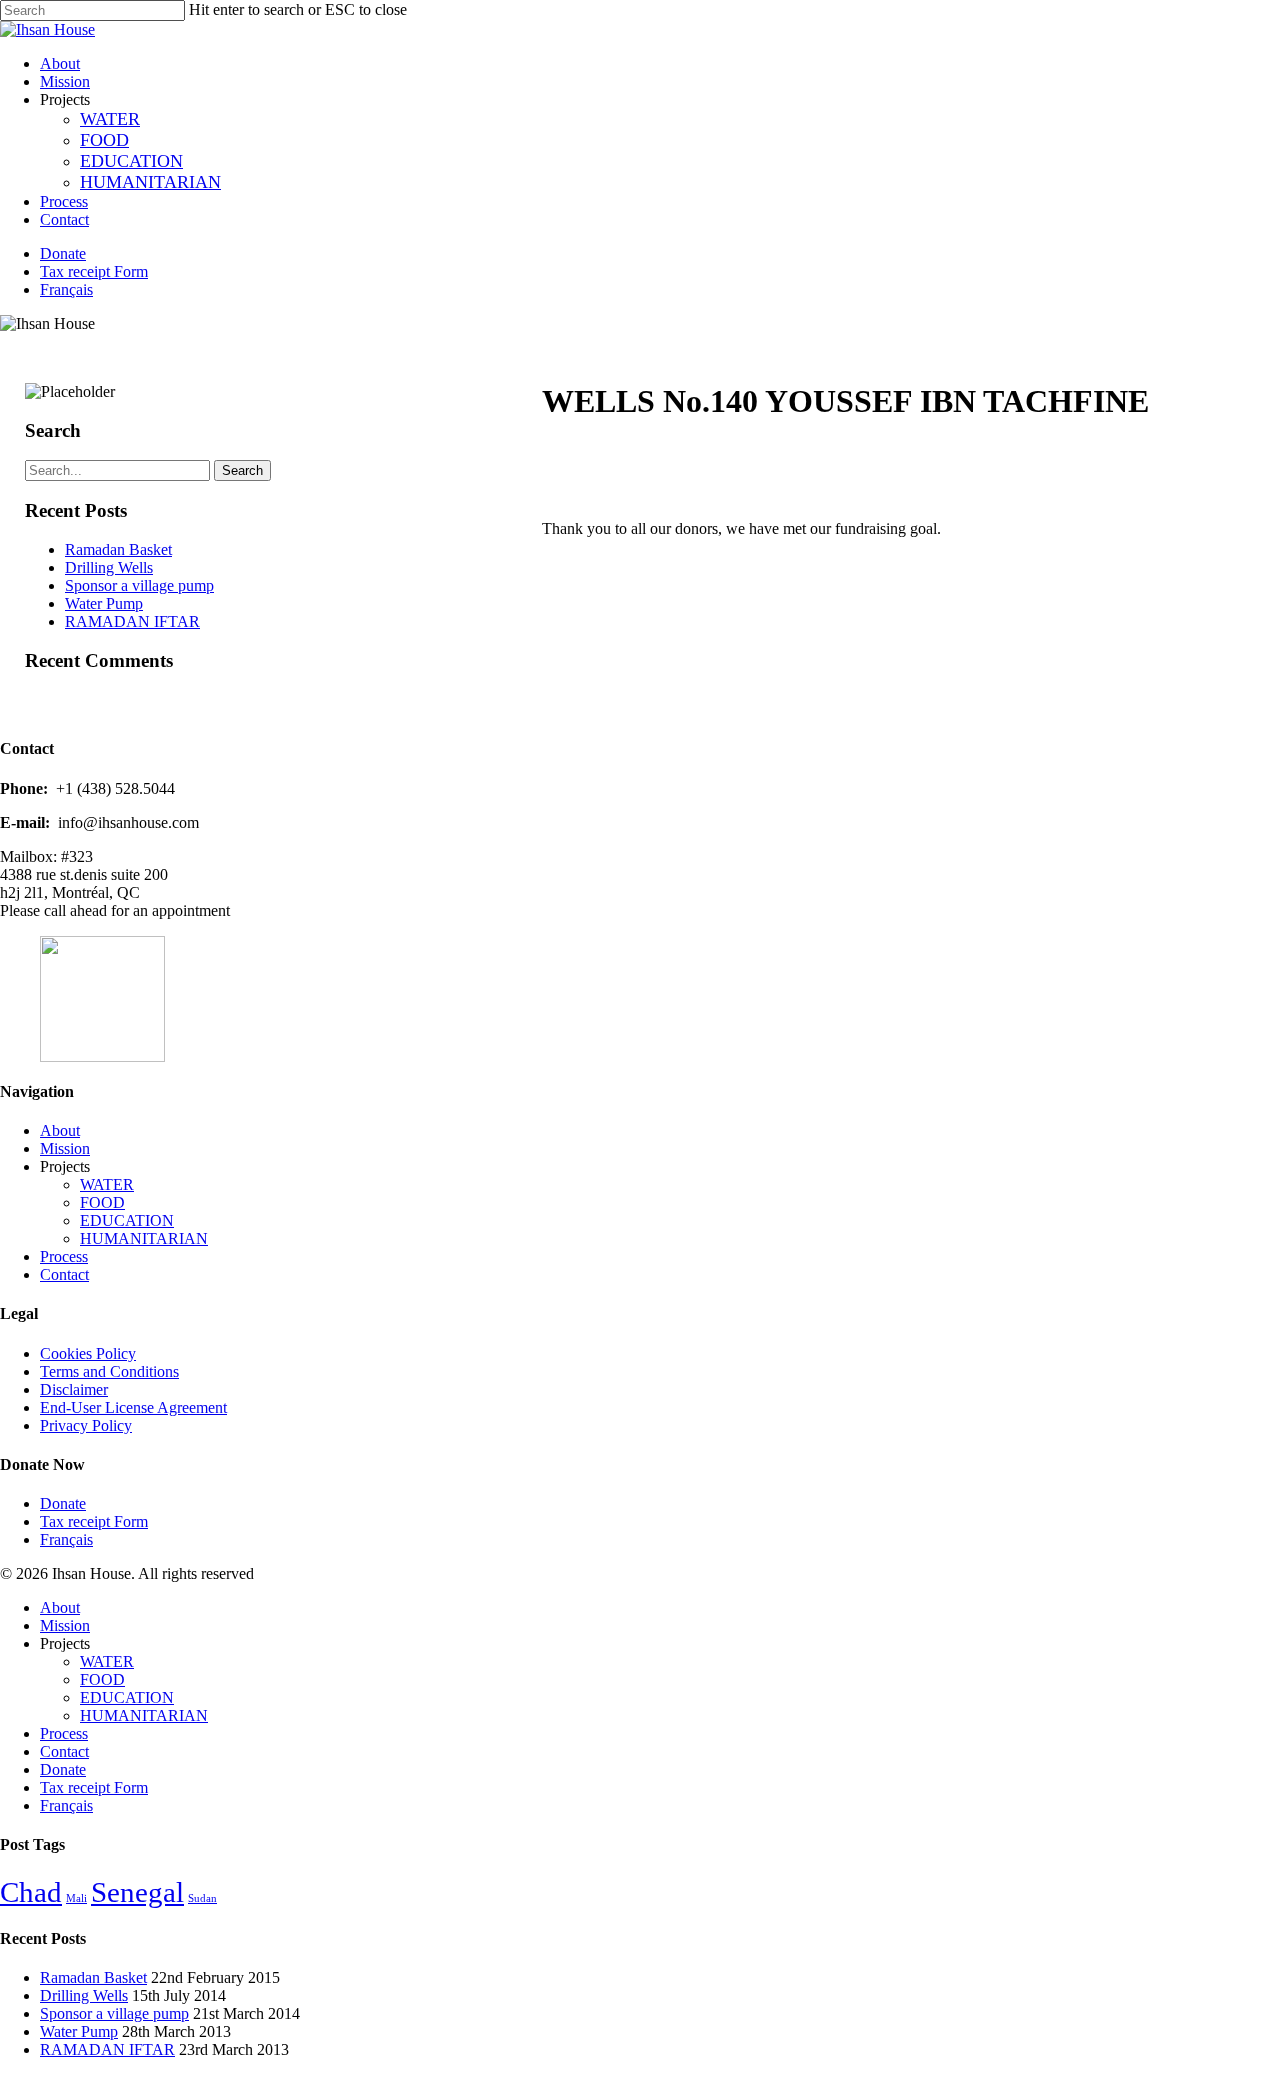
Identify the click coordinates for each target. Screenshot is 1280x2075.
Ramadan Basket (118, 549)
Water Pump (104, 603)
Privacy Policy (86, 1425)
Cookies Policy (88, 1353)
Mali (76, 1898)
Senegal (137, 1892)
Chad (31, 1892)
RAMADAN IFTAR (132, 621)
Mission (65, 1148)
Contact (64, 1274)
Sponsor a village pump (139, 585)
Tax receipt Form (94, 1521)
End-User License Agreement (133, 1407)
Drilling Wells (109, 567)
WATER (107, 1184)
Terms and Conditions (109, 1371)
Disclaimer (74, 1389)
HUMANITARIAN (144, 1238)
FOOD (102, 1202)
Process (64, 1256)
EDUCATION (127, 1220)
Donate (63, 1503)
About (60, 1130)
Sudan (202, 1898)
